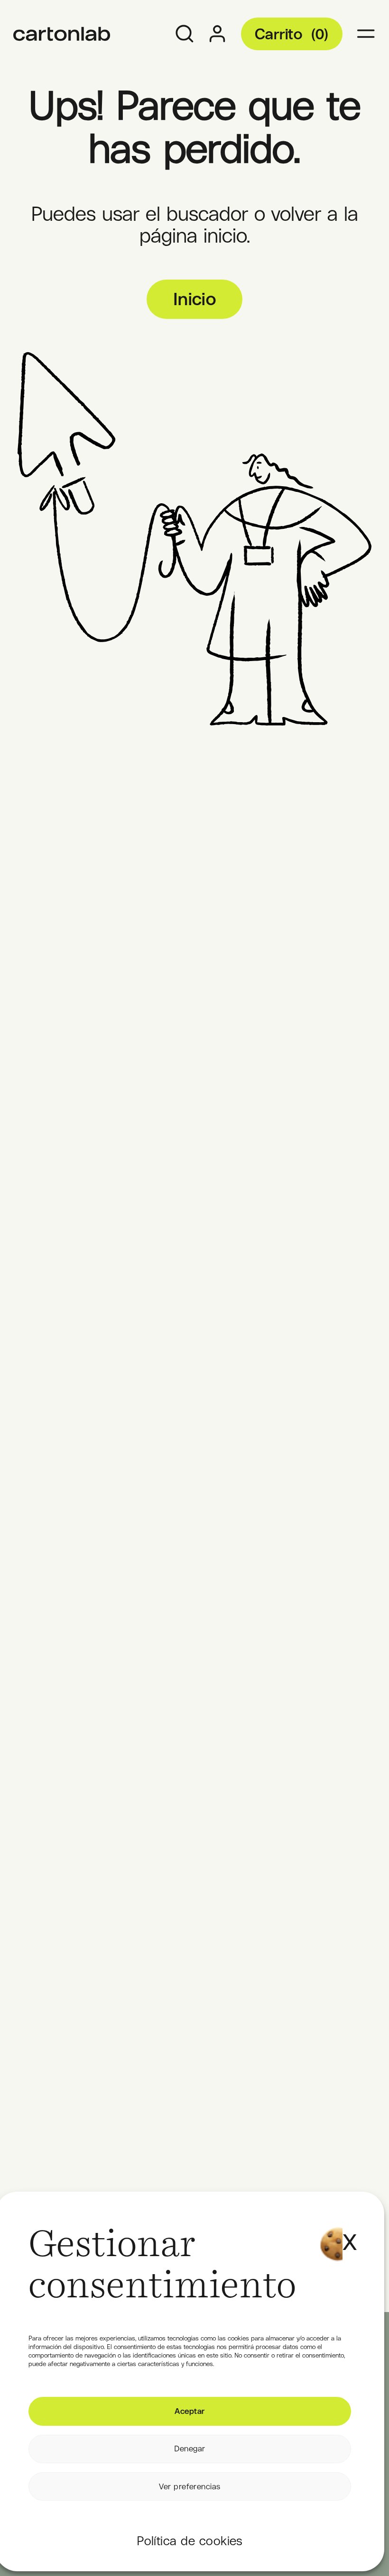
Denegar (190, 2449)
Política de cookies (190, 2541)
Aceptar (190, 2411)
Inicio (194, 299)
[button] (347, 2230)
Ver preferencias (190, 2486)
